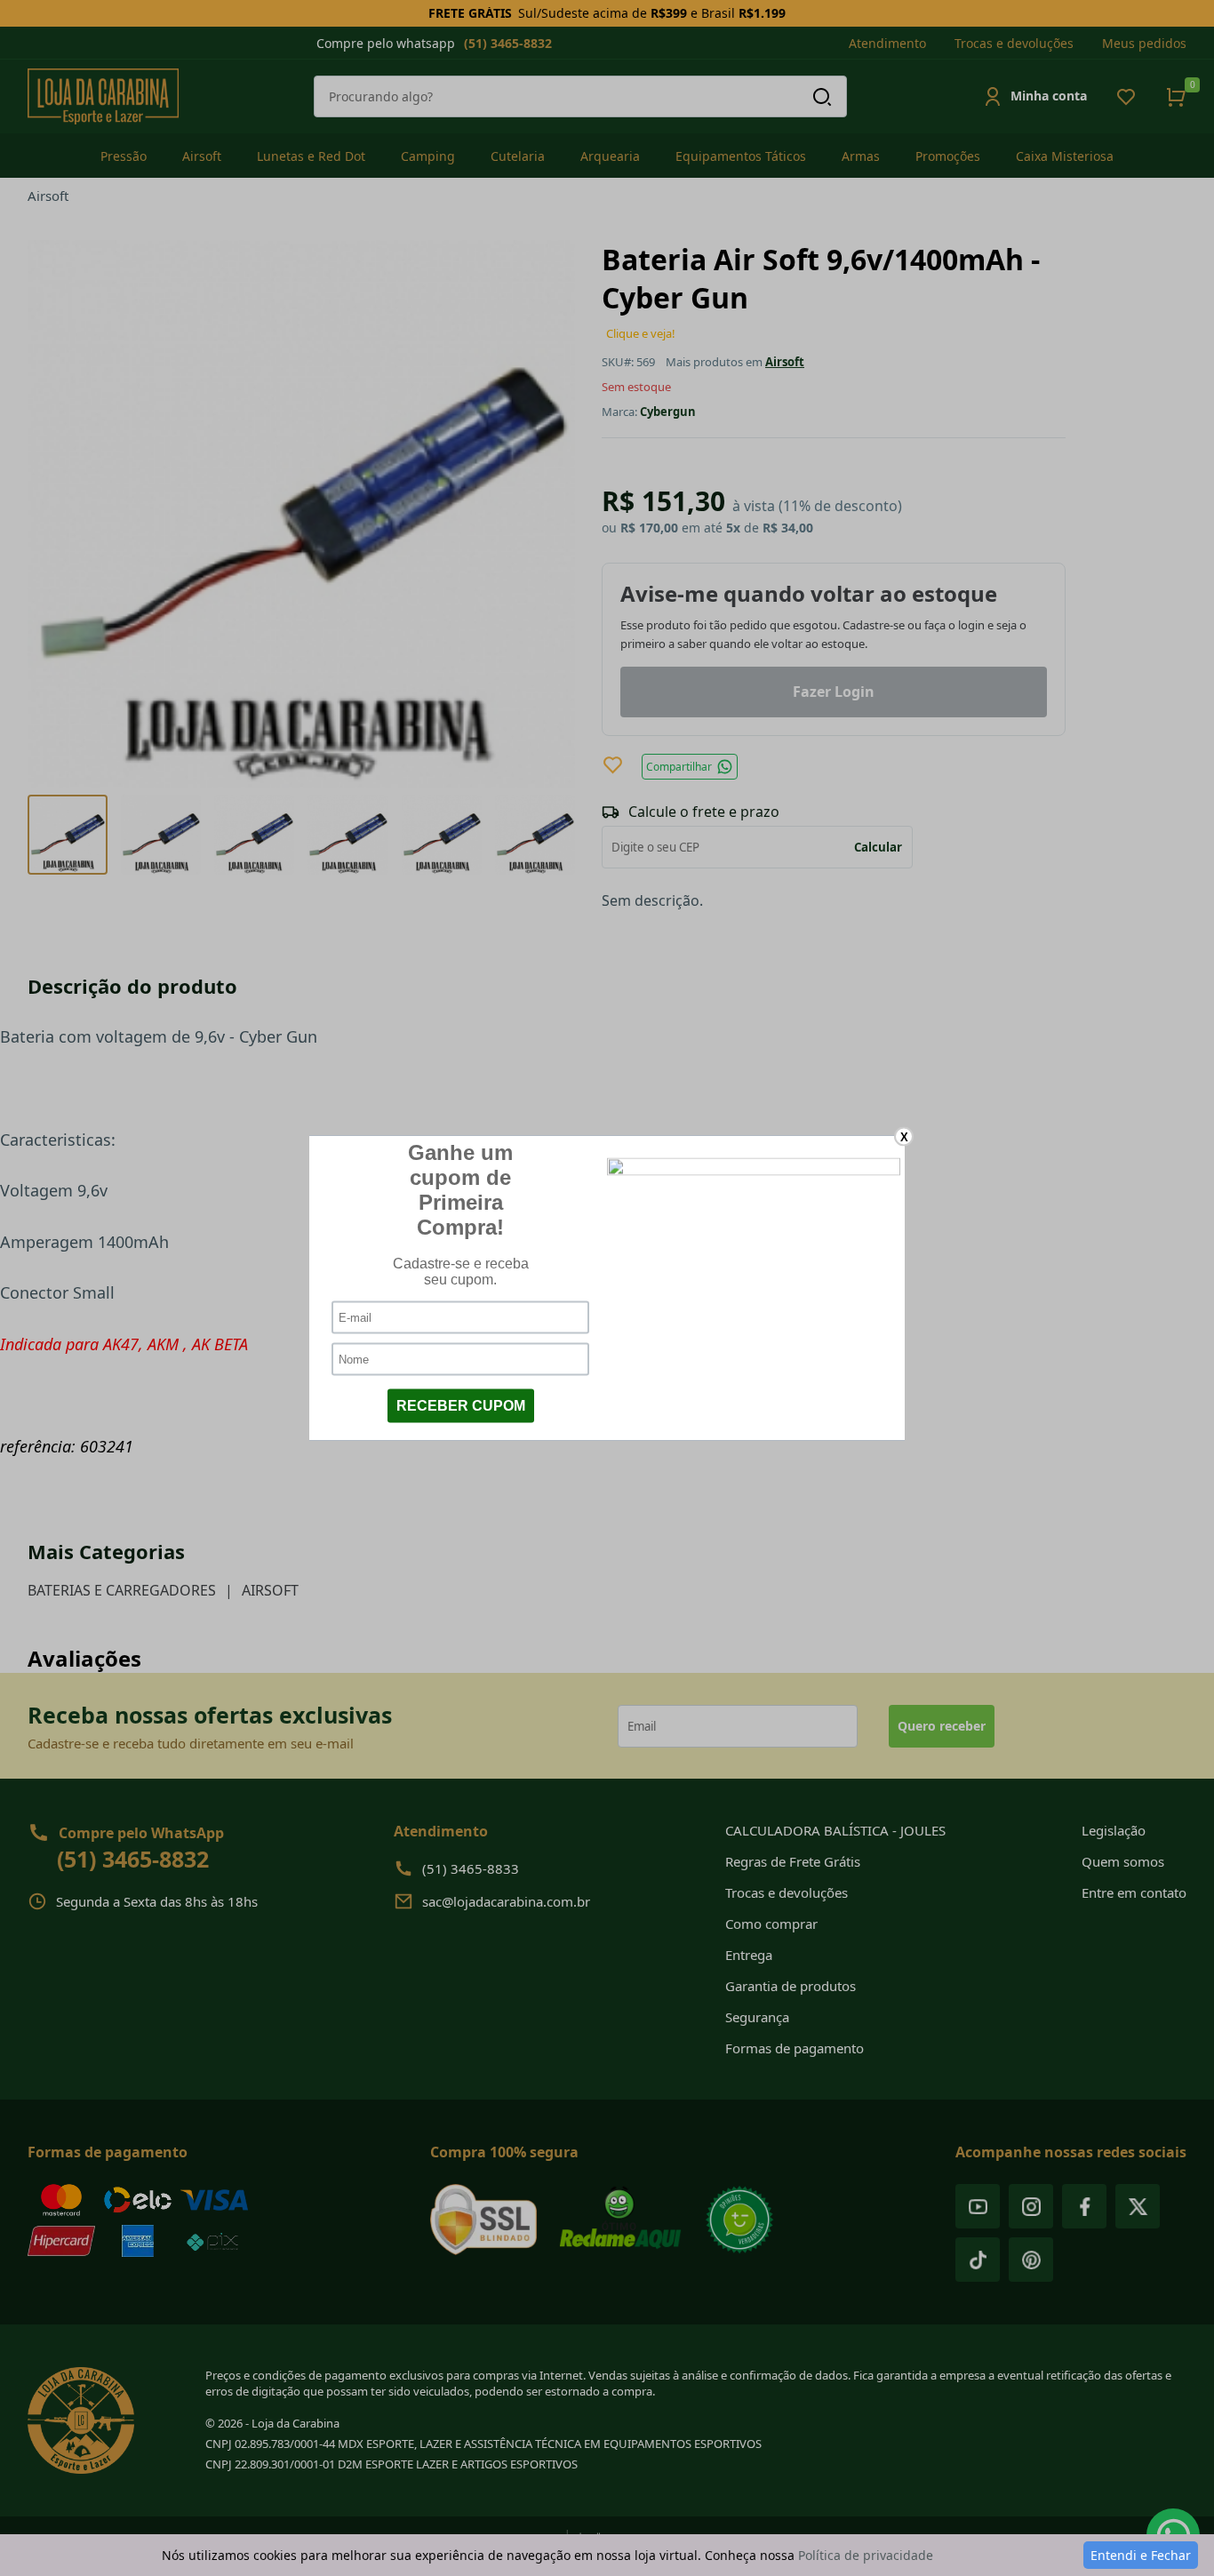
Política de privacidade (866, 2555)
